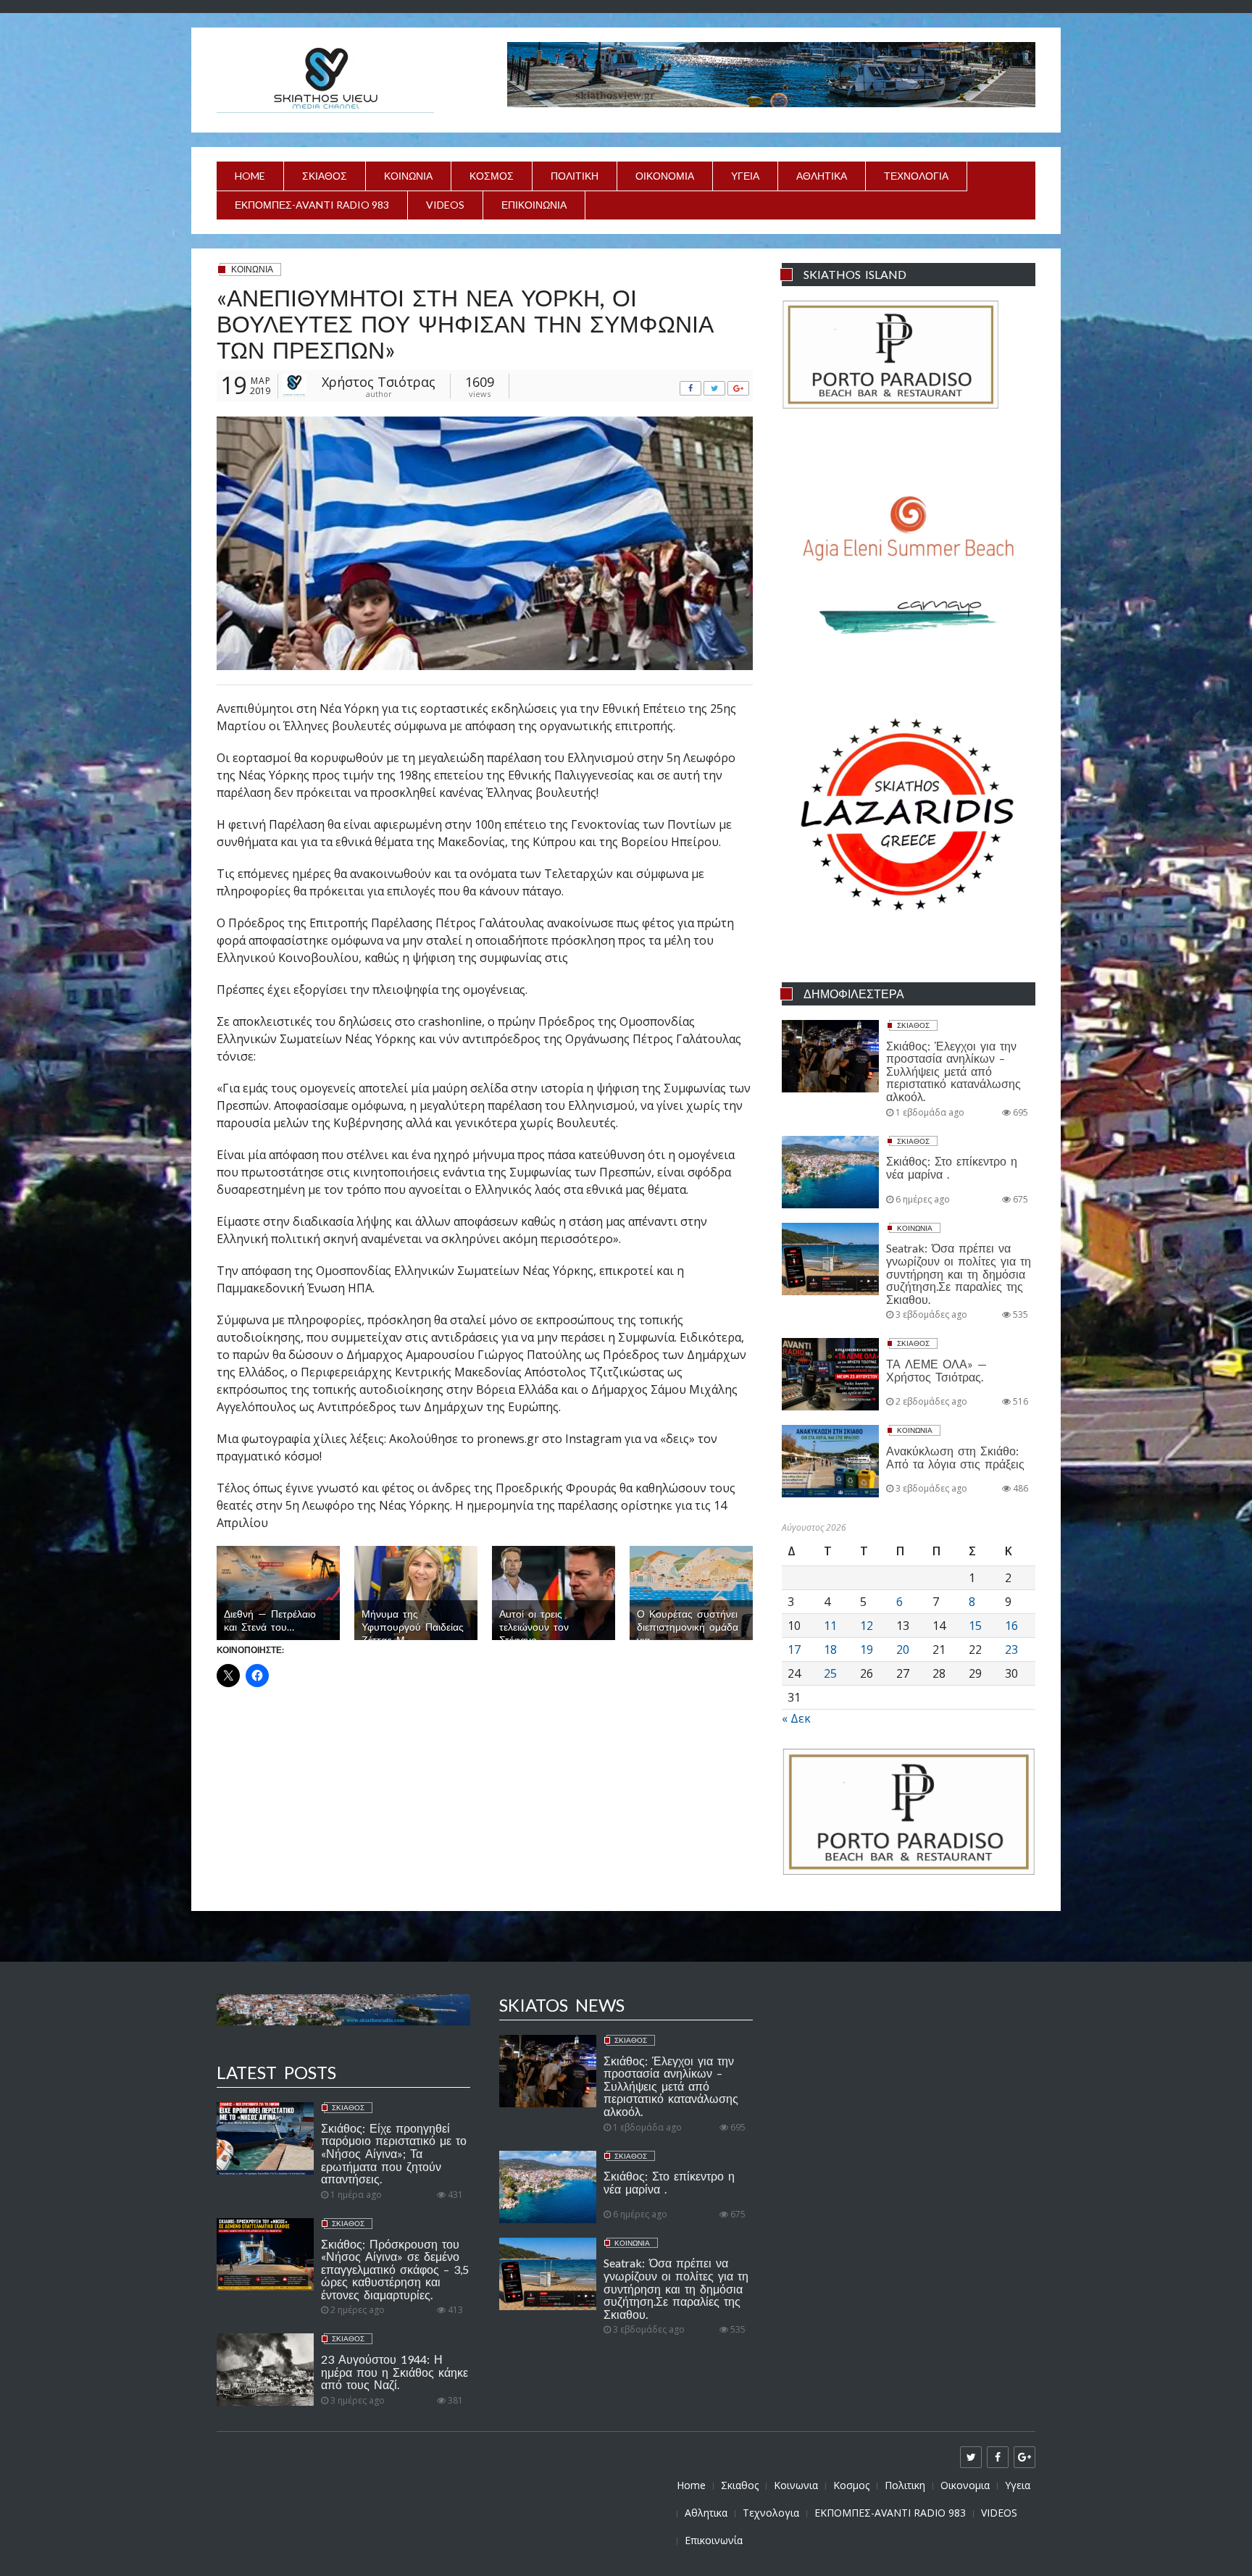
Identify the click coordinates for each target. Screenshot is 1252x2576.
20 (903, 1649)
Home (250, 176)
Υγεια (745, 176)
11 (830, 1626)
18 (830, 1649)
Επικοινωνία (534, 205)
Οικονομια (665, 176)
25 (830, 1673)
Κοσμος (492, 176)
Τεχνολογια (916, 176)
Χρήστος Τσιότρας (379, 382)
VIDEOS (445, 205)
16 (1011, 1626)
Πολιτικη (575, 176)
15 (975, 1626)
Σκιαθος (325, 176)
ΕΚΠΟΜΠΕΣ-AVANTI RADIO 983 (312, 205)
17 (794, 1649)
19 (867, 1649)
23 (1011, 1649)
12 (867, 1626)
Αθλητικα (822, 176)
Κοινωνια (408, 176)
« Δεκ (796, 1718)
